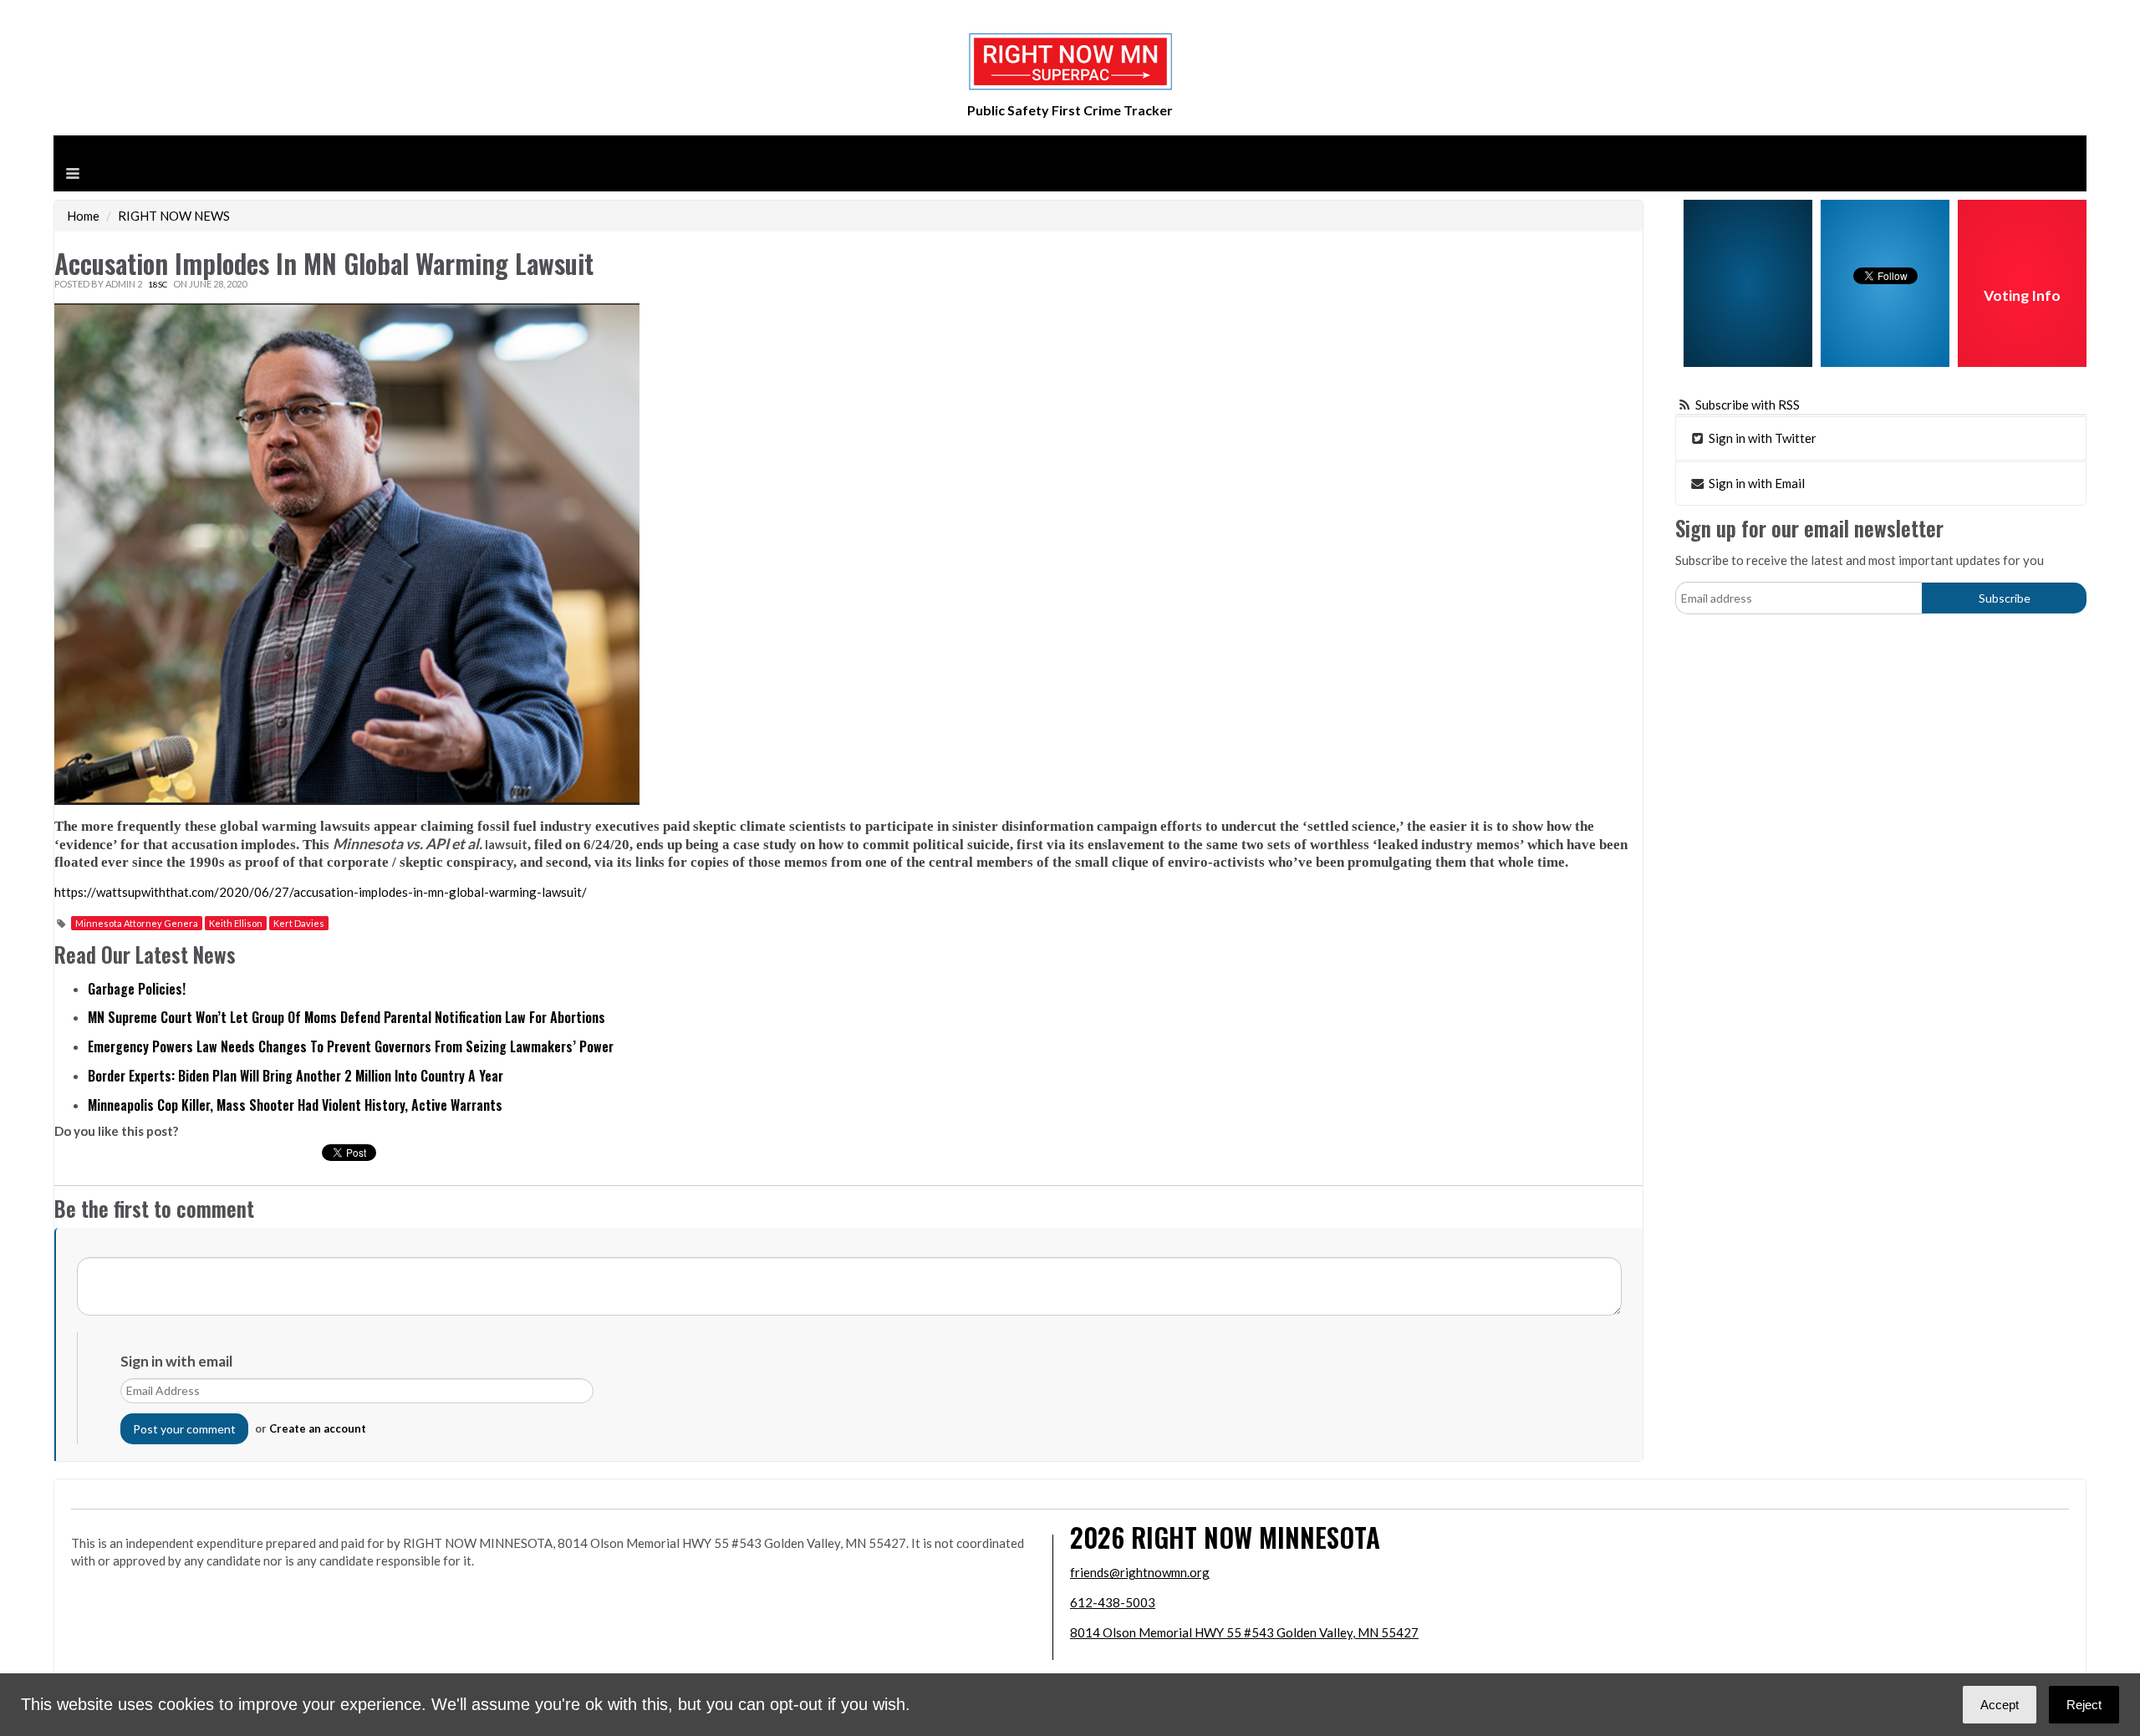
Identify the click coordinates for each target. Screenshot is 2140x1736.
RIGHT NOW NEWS (174, 216)
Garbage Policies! (137, 989)
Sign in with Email (1755, 483)
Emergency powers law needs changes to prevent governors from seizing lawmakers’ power (351, 1046)
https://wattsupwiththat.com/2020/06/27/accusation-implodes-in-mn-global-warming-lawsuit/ (321, 892)
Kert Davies (299, 923)
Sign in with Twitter (1761, 438)
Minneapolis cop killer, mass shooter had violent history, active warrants (295, 1105)
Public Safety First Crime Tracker (1070, 110)
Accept (2000, 1705)
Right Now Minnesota (1256, 1537)
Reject (2084, 1705)
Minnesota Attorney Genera (137, 923)
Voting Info (2022, 295)
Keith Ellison (236, 923)
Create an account (318, 1428)
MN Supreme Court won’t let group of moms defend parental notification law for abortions (346, 1017)
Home (83, 216)
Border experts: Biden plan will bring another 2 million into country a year (296, 1076)
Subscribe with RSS (1748, 405)
